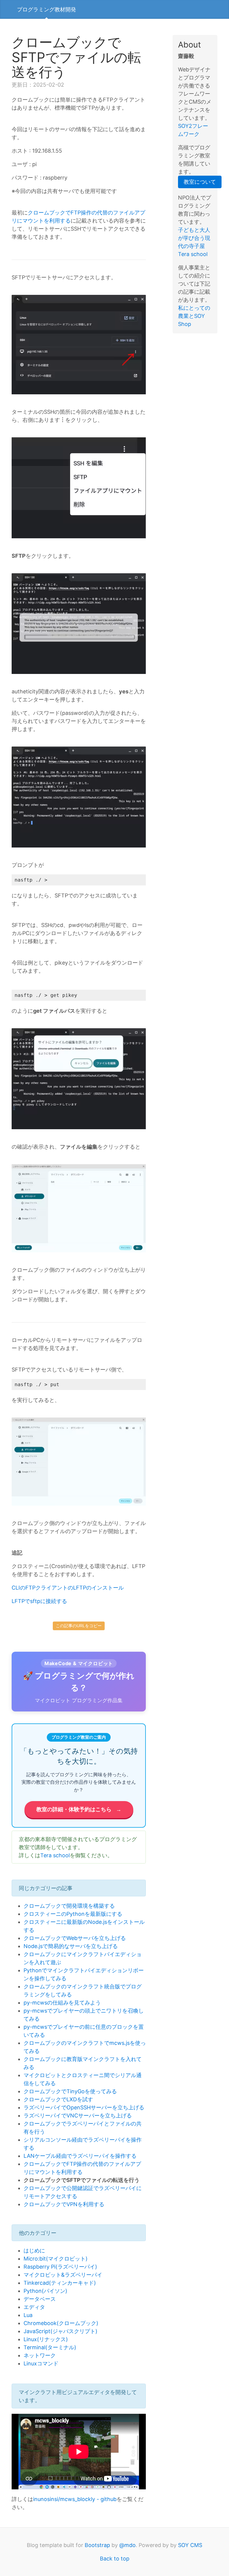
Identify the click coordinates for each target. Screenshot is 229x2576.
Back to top (115, 2559)
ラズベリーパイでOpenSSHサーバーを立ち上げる (84, 2107)
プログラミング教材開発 (47, 9)
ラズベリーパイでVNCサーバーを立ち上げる (78, 2115)
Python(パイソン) (45, 2291)
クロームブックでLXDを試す (58, 2099)
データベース (40, 2299)
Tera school (55, 1855)
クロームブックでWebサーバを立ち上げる (75, 1938)
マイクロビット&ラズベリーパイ (63, 2275)
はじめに (34, 2251)
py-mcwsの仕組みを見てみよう (62, 2003)
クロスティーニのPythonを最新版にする (73, 1914)
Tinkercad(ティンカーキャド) (60, 2283)
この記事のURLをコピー (79, 1626)
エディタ (34, 2307)
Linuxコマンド (41, 2363)
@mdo (127, 2545)
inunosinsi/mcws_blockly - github (75, 2499)
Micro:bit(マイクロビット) (56, 2259)
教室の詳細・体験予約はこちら (79, 1809)
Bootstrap (97, 2545)
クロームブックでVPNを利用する (64, 2204)
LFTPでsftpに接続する (39, 1601)
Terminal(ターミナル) (50, 2347)
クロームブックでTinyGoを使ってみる (70, 2091)
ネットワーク (40, 2355)
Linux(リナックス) (46, 2339)
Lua (28, 2315)
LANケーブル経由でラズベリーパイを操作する (80, 2156)
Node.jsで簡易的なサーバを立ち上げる (71, 1946)
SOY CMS (190, 2545)
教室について (200, 182)
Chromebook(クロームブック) (61, 2323)
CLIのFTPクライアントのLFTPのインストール (68, 1588)
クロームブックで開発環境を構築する (69, 1906)
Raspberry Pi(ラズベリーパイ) (60, 2267)
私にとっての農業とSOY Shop (194, 316)
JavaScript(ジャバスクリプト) (61, 2331)
